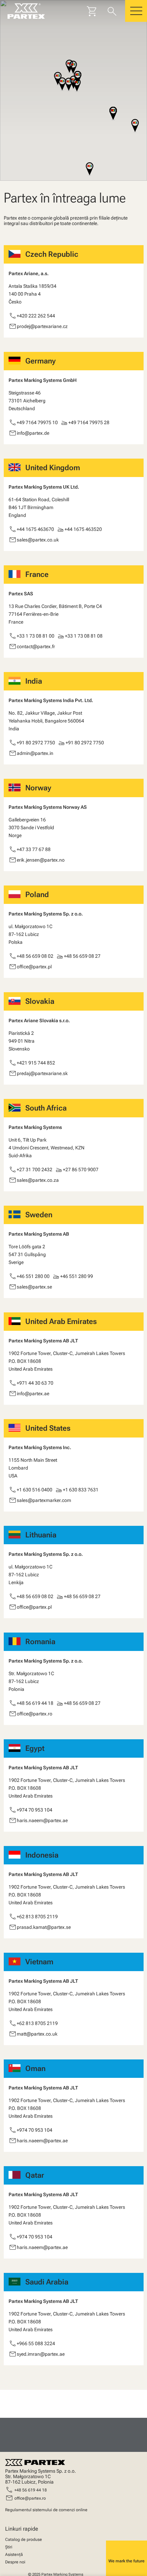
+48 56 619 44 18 (31, 2490)
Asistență (14, 2555)
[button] (69, 85)
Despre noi (15, 2562)
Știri (9, 2547)
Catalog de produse (24, 2540)
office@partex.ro (30, 2498)
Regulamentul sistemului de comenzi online (46, 2510)
